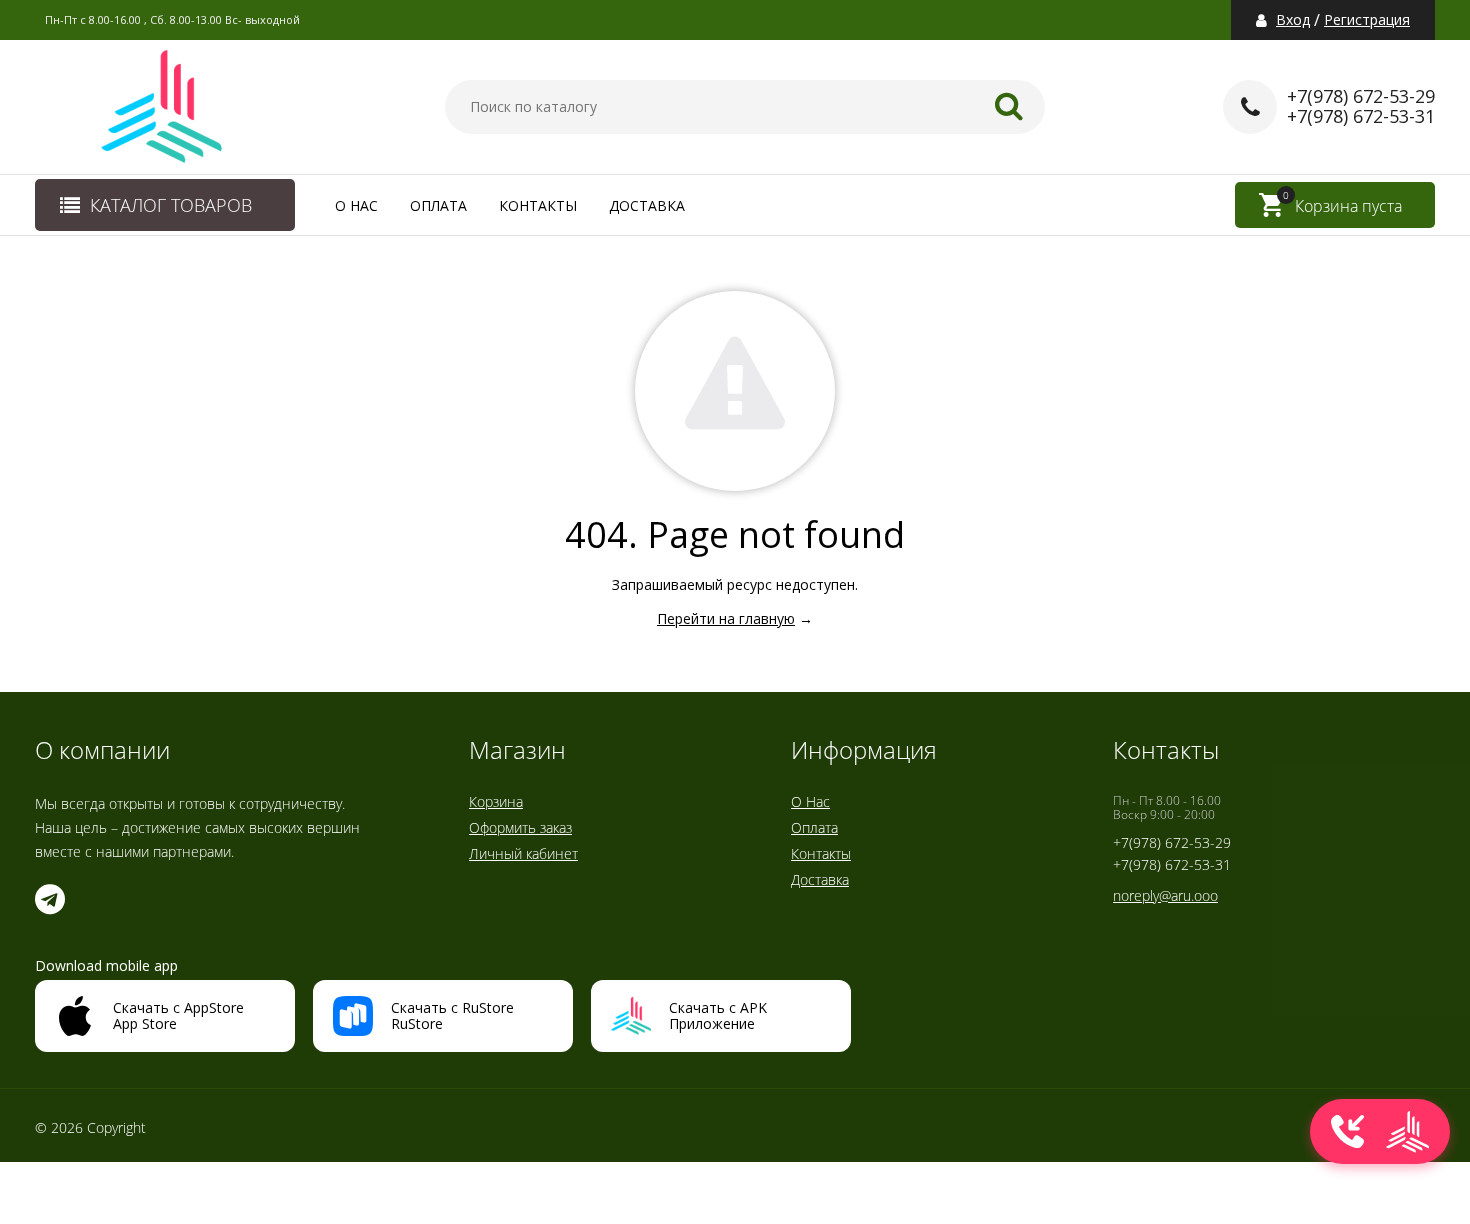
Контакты (538, 205)
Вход (1293, 20)
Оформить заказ (520, 827)
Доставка (647, 205)
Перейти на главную (726, 618)
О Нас (356, 205)
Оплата (438, 205)
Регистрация (1367, 20)
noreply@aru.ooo (1165, 895)
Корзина (496, 801)
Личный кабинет (523, 853)
